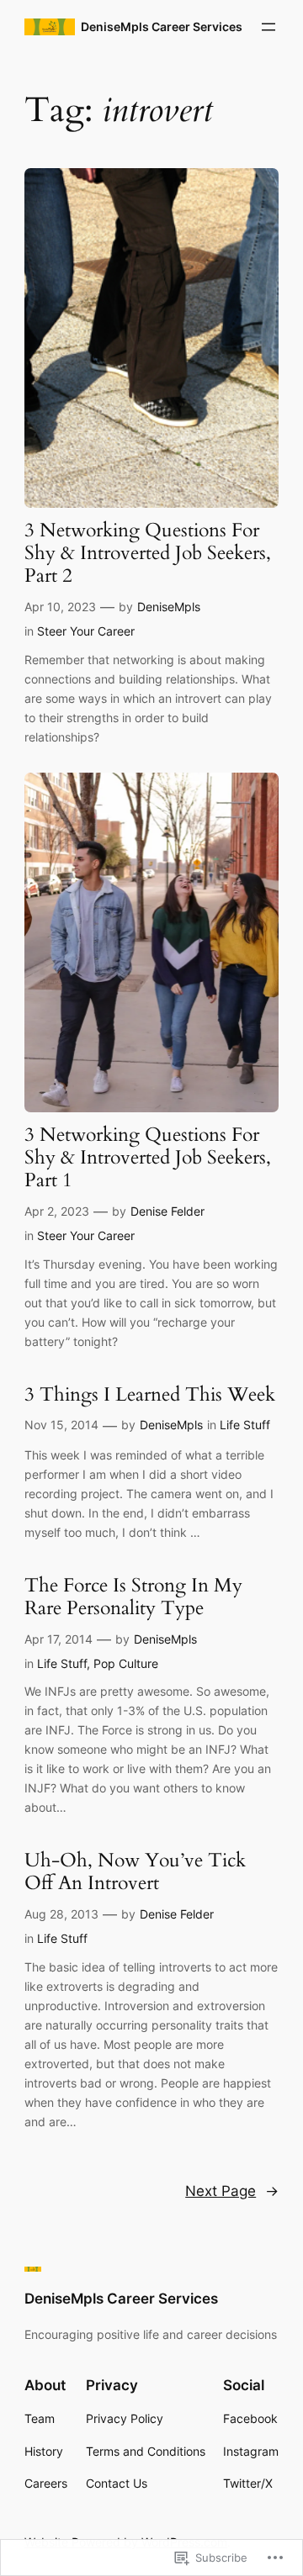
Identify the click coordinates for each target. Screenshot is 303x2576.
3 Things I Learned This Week (150, 1395)
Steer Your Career (86, 631)
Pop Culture (126, 1663)
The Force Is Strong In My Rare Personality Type (133, 1597)
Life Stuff (245, 1425)
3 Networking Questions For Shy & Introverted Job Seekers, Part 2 (148, 554)
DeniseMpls (169, 607)
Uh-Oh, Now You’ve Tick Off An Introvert (135, 1872)
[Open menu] (268, 27)
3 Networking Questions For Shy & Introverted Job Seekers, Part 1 (148, 1158)
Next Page (232, 2191)
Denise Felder (167, 1211)
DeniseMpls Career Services (162, 26)
